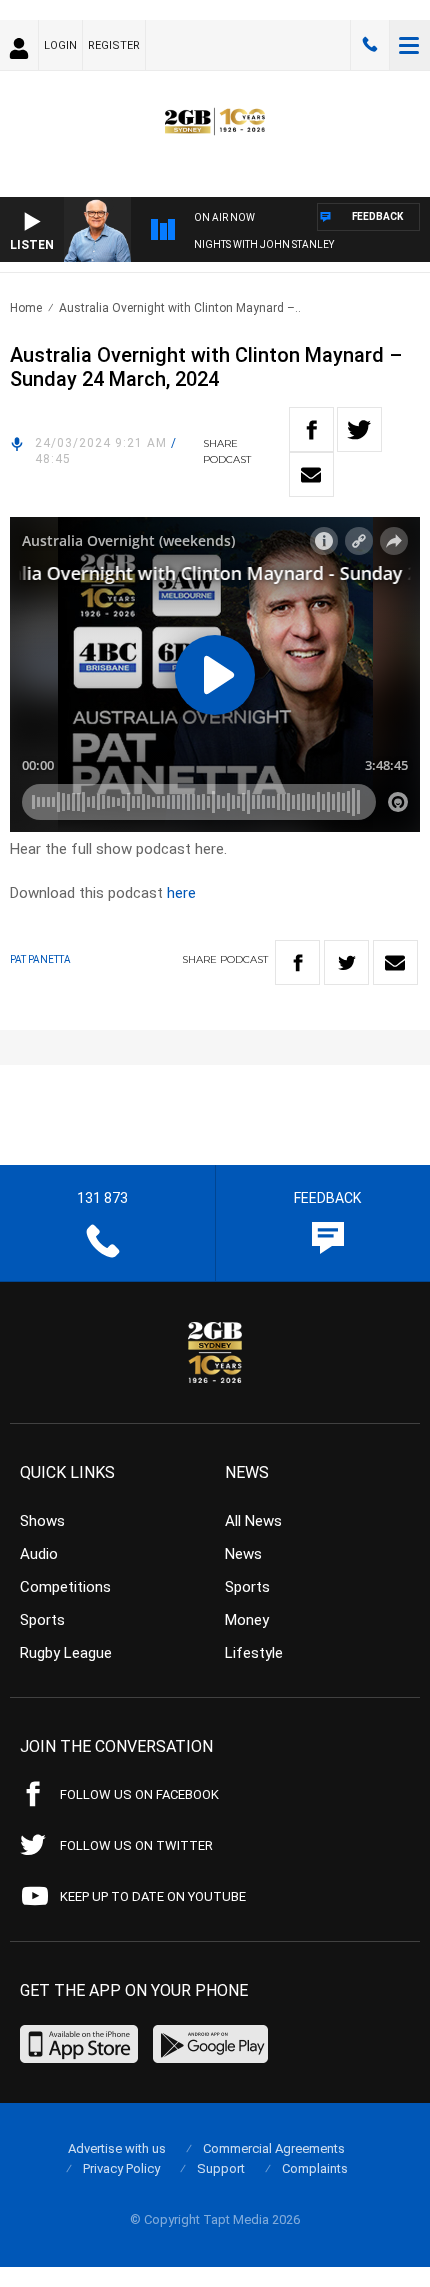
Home (26, 308)
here (181, 893)
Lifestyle (254, 1653)
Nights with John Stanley (264, 244)
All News (253, 1521)
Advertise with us (117, 2148)
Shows (42, 1521)
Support (221, 2168)
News (243, 1554)
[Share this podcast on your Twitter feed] (359, 429)
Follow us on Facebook (139, 1794)
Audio (39, 1554)
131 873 (370, 45)
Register (114, 45)
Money (247, 1620)
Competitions (65, 1587)
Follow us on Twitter (136, 1845)
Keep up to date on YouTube (153, 1896)
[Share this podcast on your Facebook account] (311, 429)
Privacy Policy (121, 2168)
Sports (42, 1620)
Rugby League (66, 1653)
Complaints (315, 2168)
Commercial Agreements (274, 2148)
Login (60, 45)
